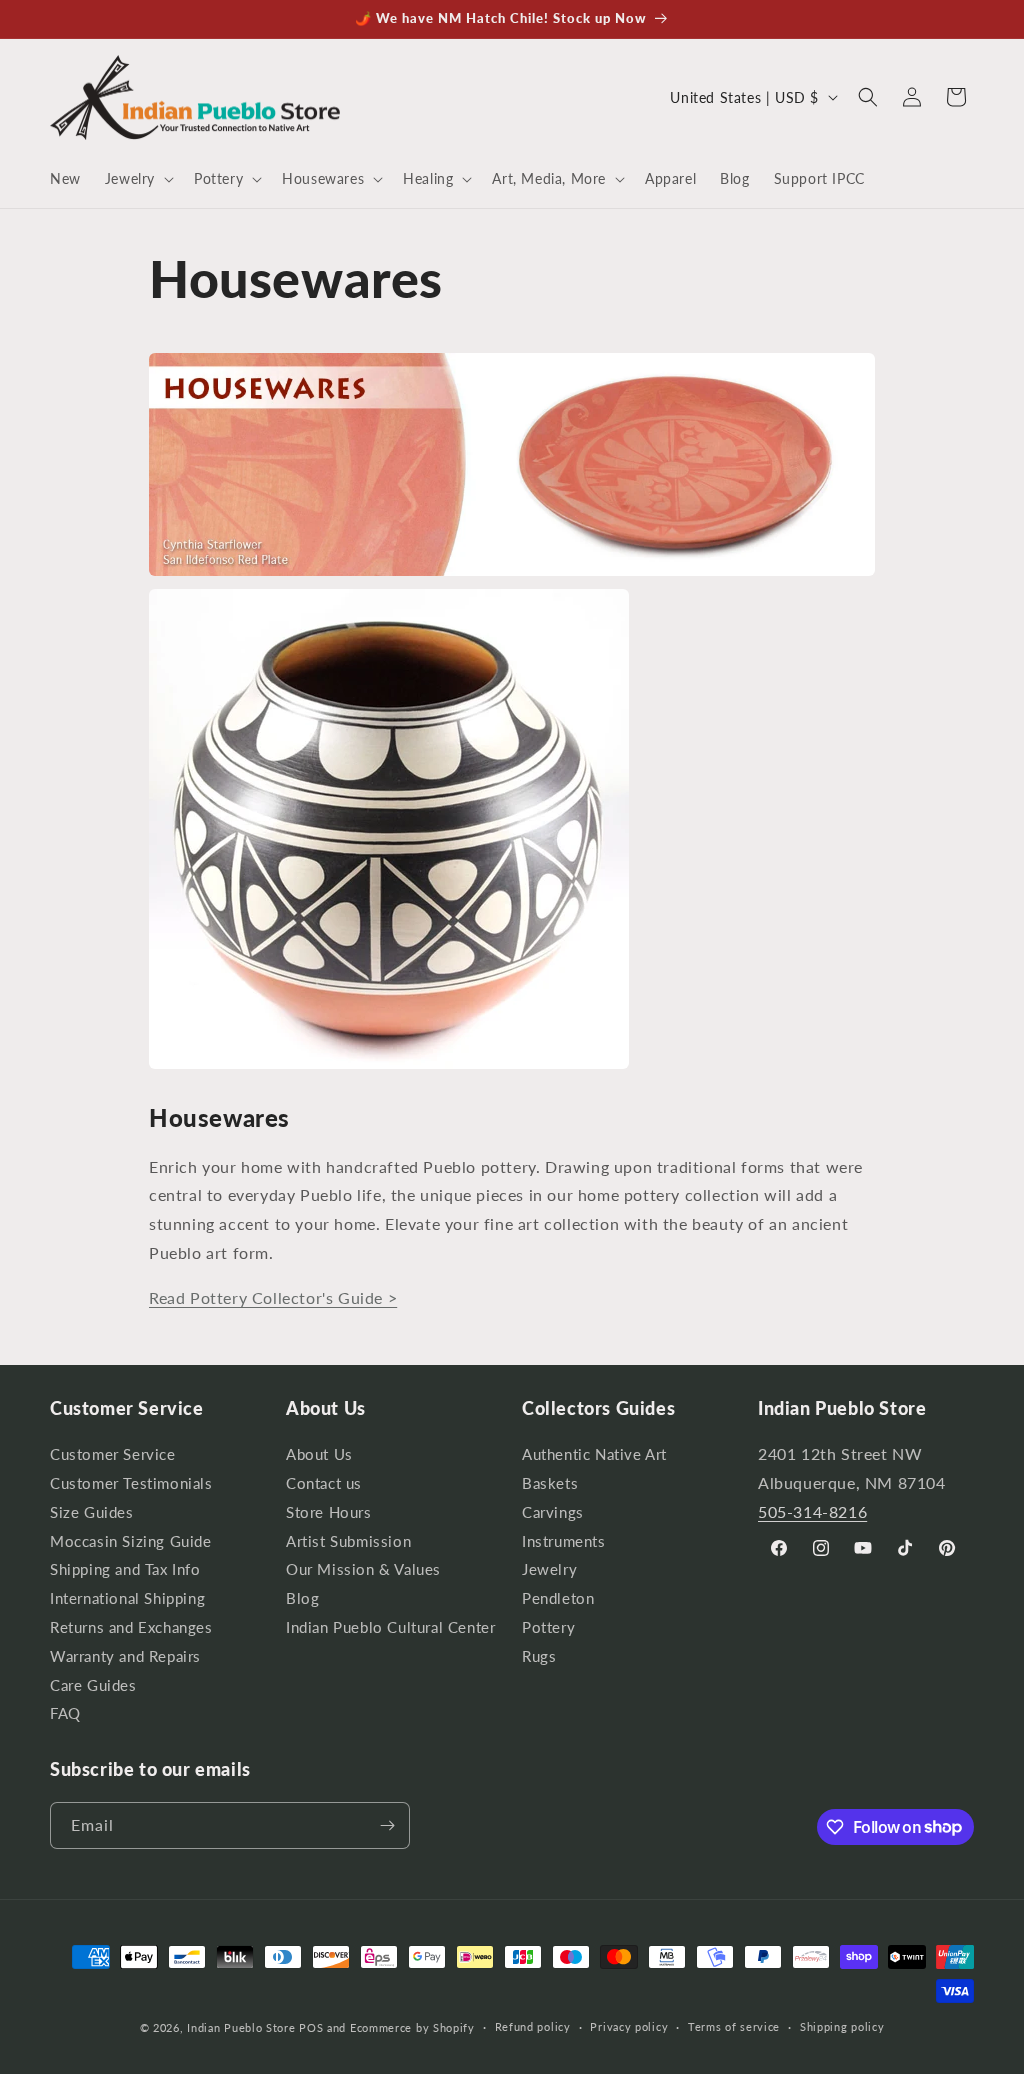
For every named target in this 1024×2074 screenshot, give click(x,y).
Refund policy (533, 2026)
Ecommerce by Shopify (412, 2027)
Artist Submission (348, 1541)
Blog (302, 1598)
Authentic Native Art (594, 1457)
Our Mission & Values (363, 1569)
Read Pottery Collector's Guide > (273, 1297)
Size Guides (92, 1512)
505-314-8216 (812, 1511)
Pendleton (558, 1598)
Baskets (550, 1483)
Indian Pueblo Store (241, 2027)
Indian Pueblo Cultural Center (390, 1627)
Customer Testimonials (131, 1483)
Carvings (553, 1512)
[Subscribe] (387, 1825)
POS (311, 2027)
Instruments (564, 1541)
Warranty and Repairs (125, 1656)
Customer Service (113, 1457)
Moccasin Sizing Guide (131, 1541)
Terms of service (734, 2026)
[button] (137, 179)
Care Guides (93, 1685)
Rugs (539, 1656)
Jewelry (549, 1569)
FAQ (65, 1713)
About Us (319, 1457)
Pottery (548, 1627)
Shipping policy (842, 2026)
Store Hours (329, 1512)
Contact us (324, 1483)
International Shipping (127, 1598)
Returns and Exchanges (131, 1627)
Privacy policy (629, 2026)
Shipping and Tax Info (125, 1569)
